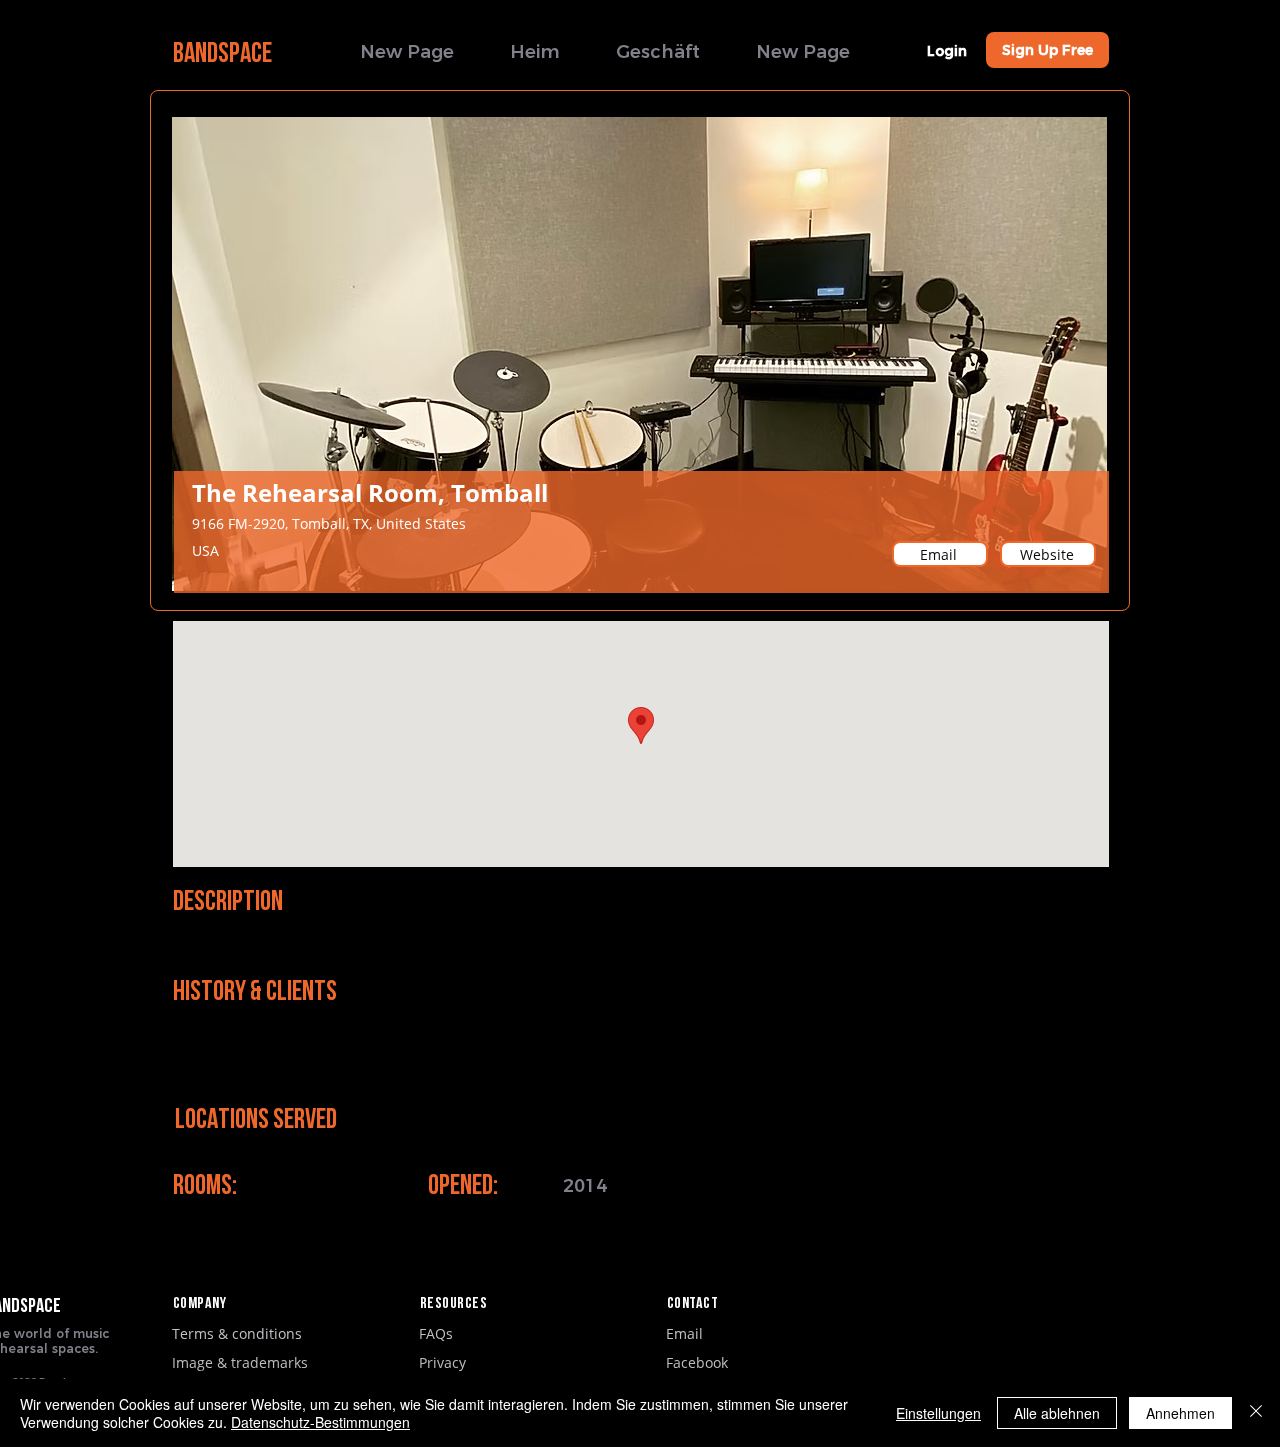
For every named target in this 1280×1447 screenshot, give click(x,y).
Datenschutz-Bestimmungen (320, 1422)
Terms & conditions (237, 1333)
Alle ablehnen (1057, 1413)
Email (684, 1333)
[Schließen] (1256, 1413)
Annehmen (1180, 1413)
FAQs (436, 1333)
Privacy (442, 1362)
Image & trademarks (240, 1362)
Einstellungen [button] (938, 1413)
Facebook (697, 1362)
